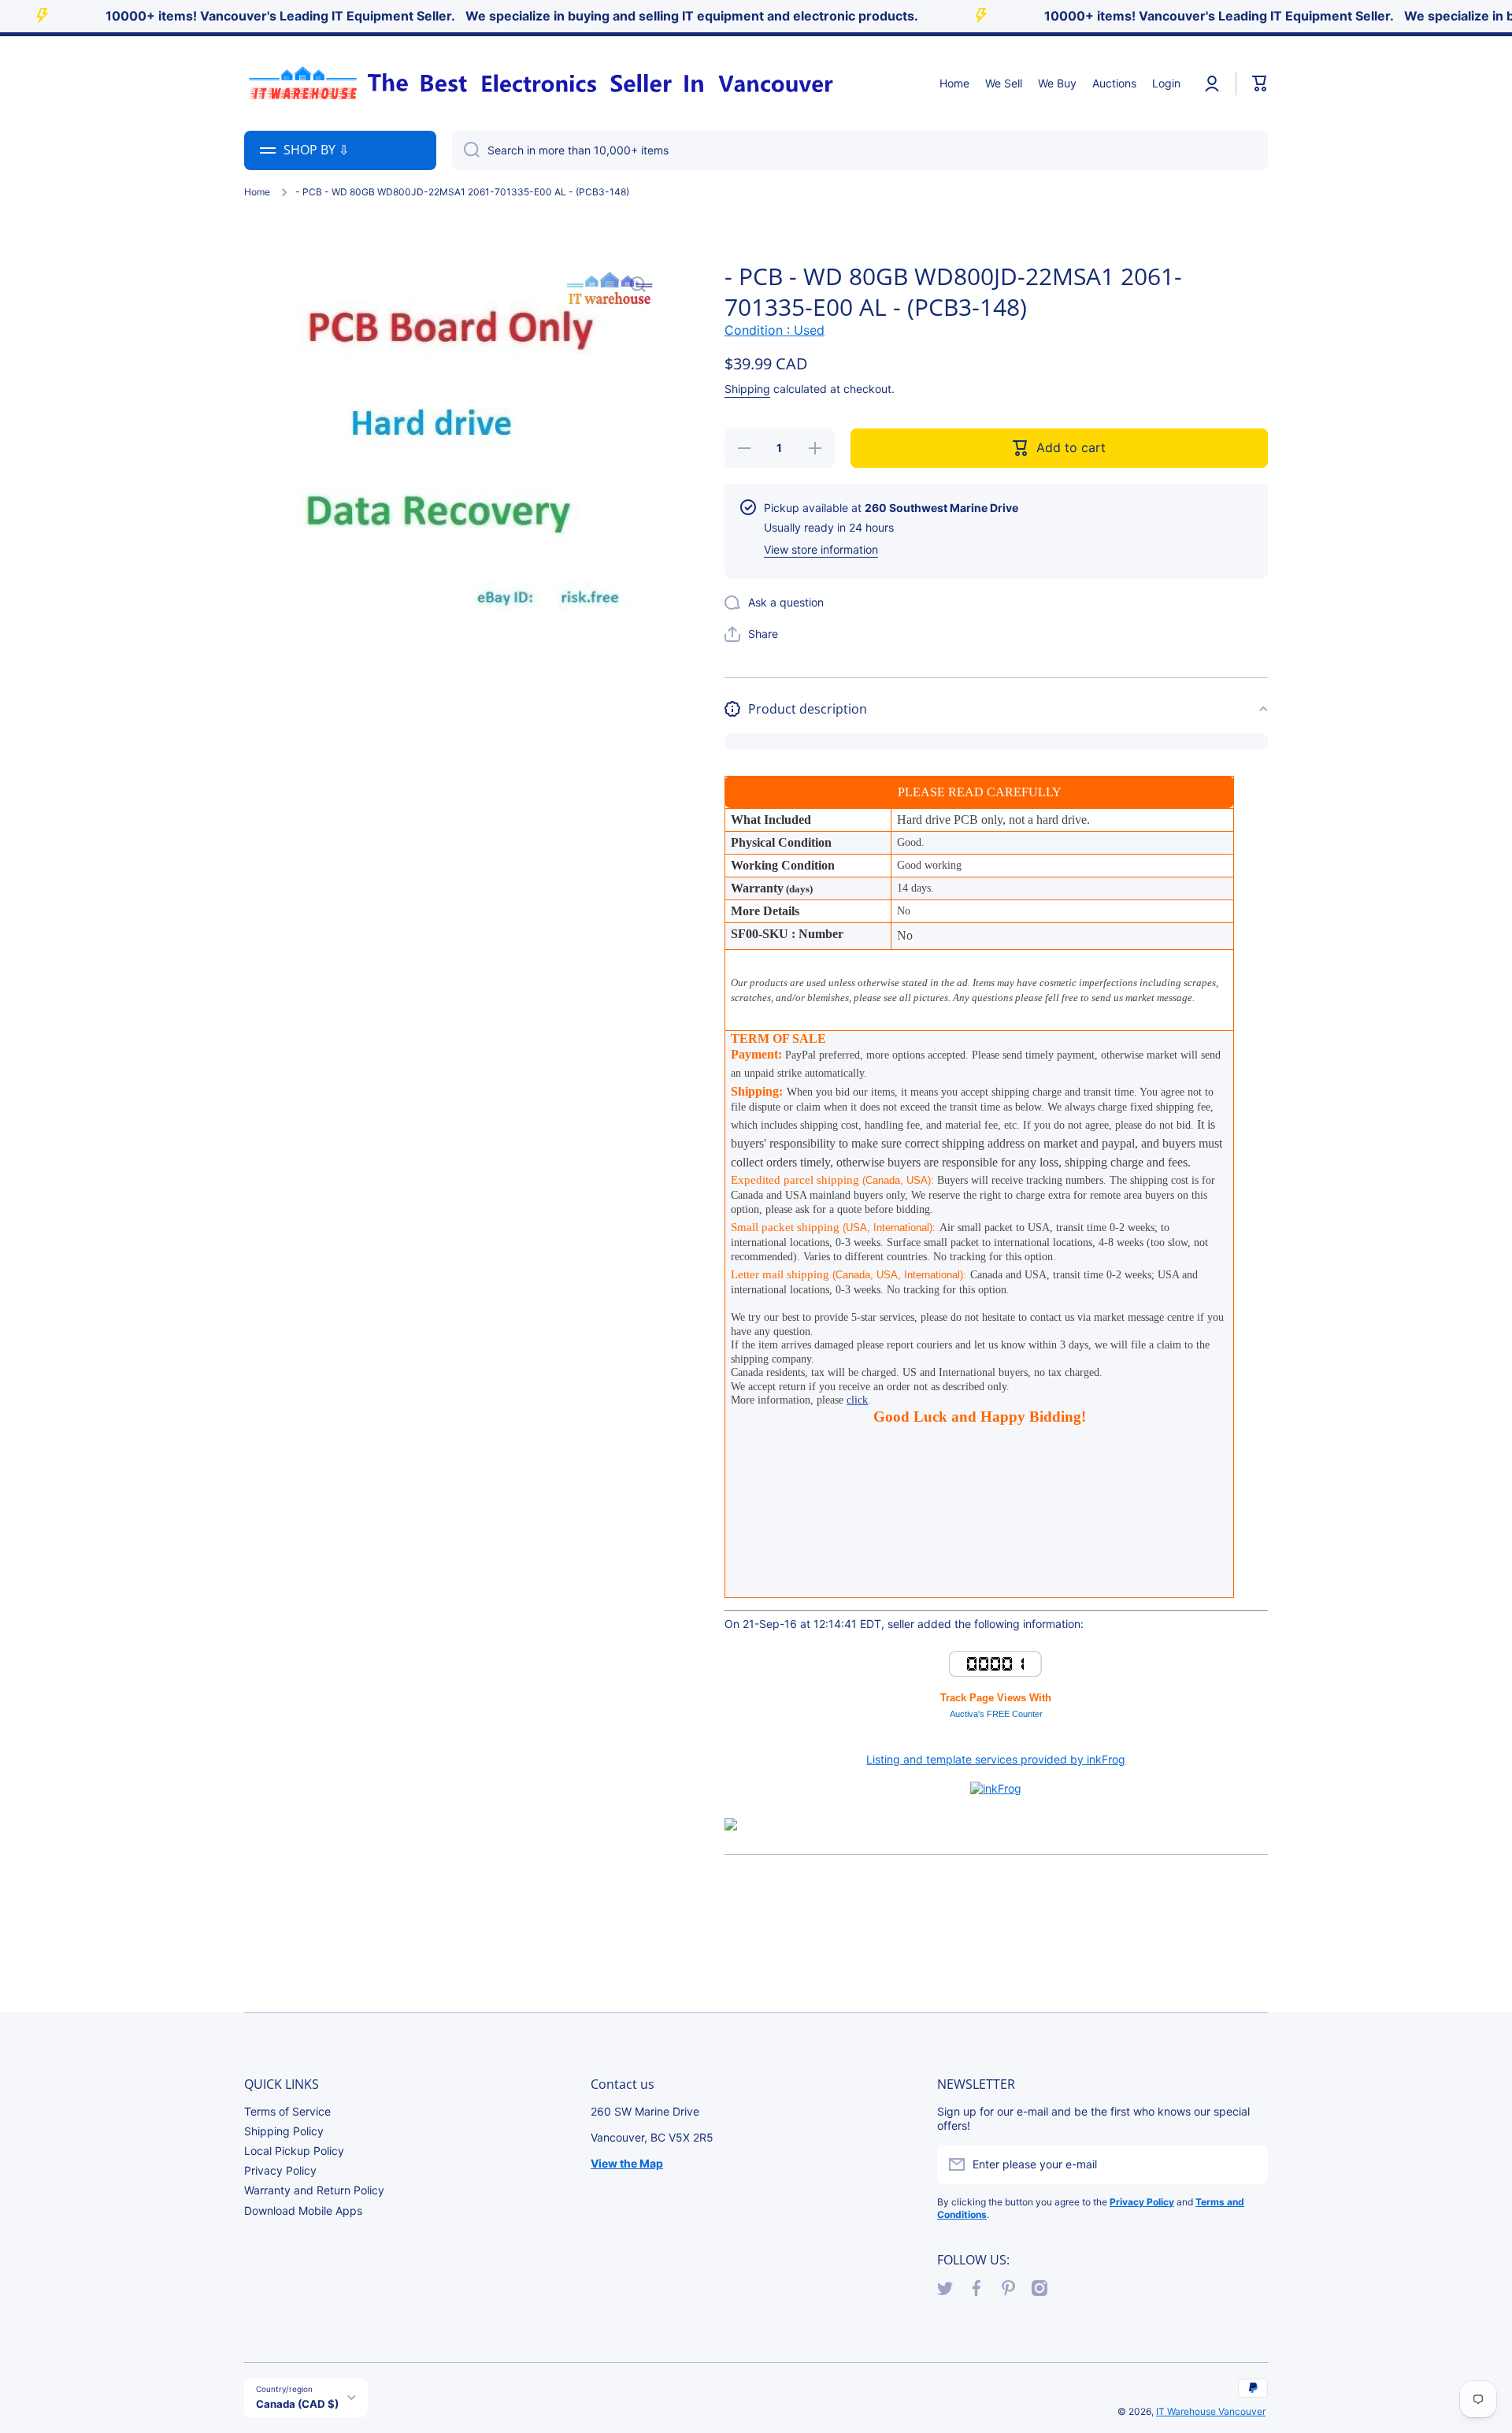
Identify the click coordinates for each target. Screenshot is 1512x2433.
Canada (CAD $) (297, 2404)
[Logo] (539, 83)
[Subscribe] (1248, 2164)
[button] (1260, 83)
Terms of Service (287, 2111)
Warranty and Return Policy (314, 2190)
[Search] (466, 150)
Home (257, 192)
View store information (821, 549)
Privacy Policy (280, 2170)
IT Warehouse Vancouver (1211, 2411)
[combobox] (860, 150)
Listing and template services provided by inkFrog (996, 1759)
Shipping (747, 389)
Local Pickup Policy (294, 2151)
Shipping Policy (284, 2131)
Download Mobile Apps (303, 2210)
